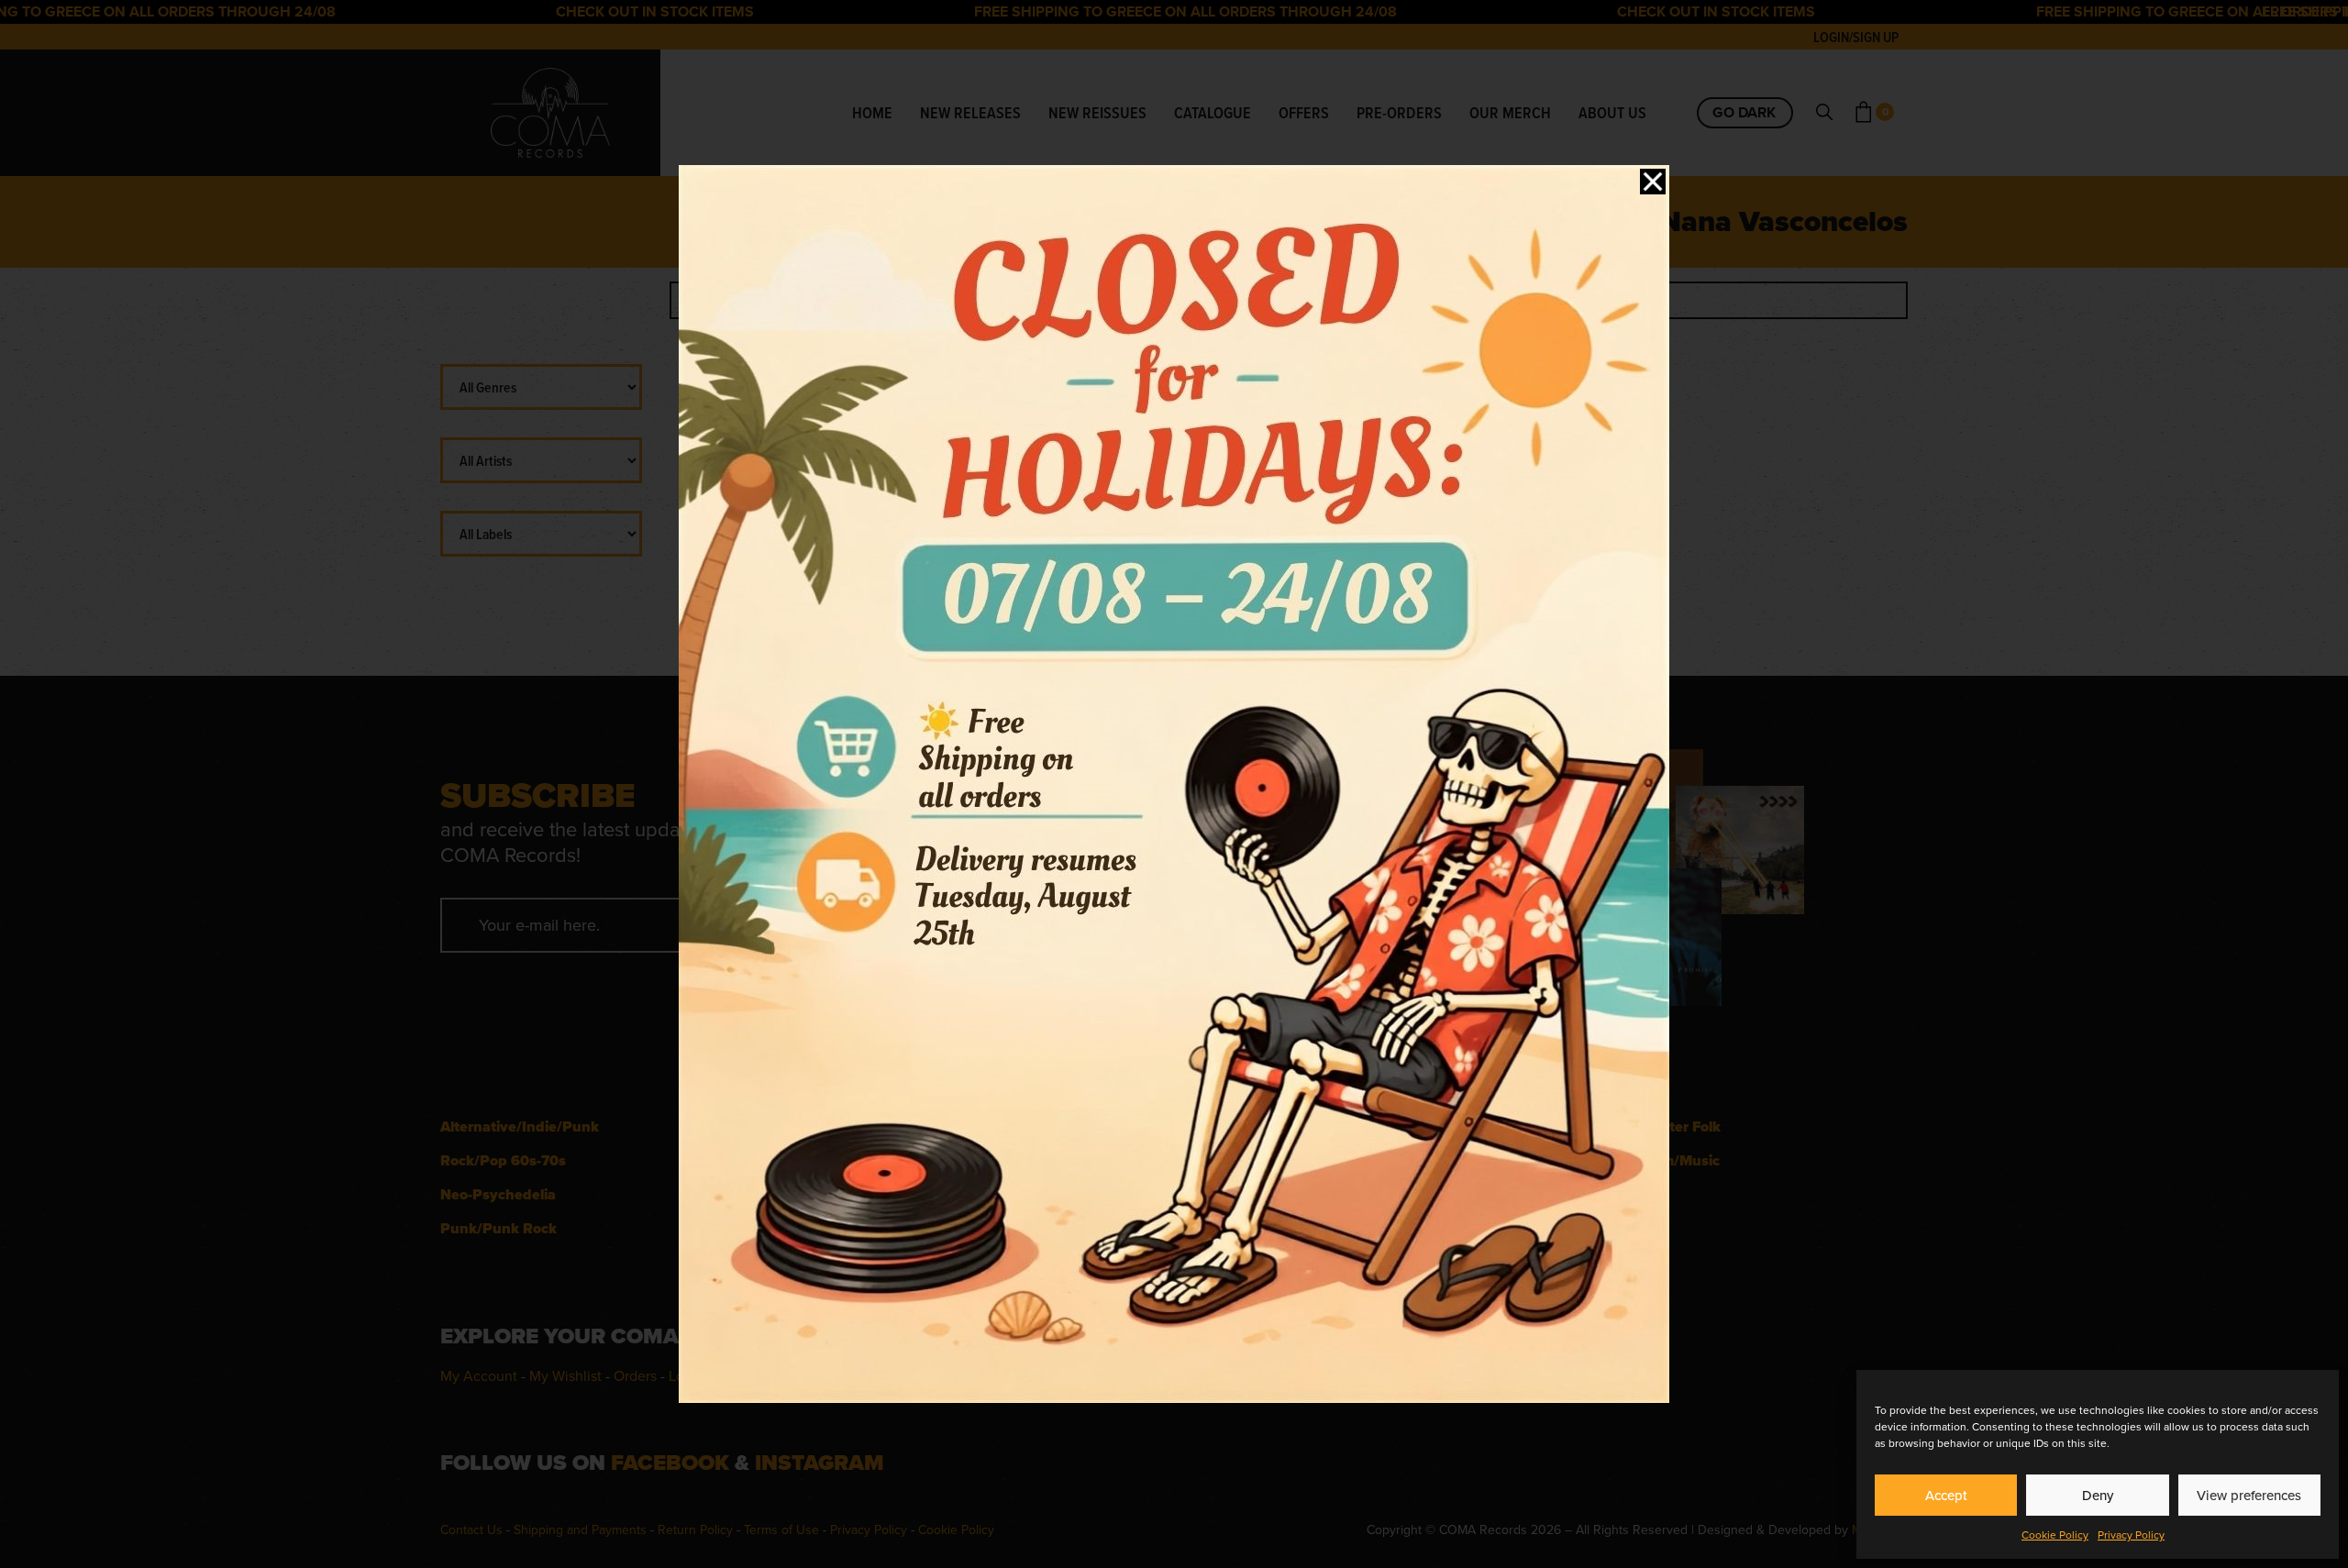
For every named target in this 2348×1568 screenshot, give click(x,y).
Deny (2098, 1496)
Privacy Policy (2131, 1535)
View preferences (2249, 1496)
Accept (1946, 1496)
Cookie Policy (2055, 1535)
